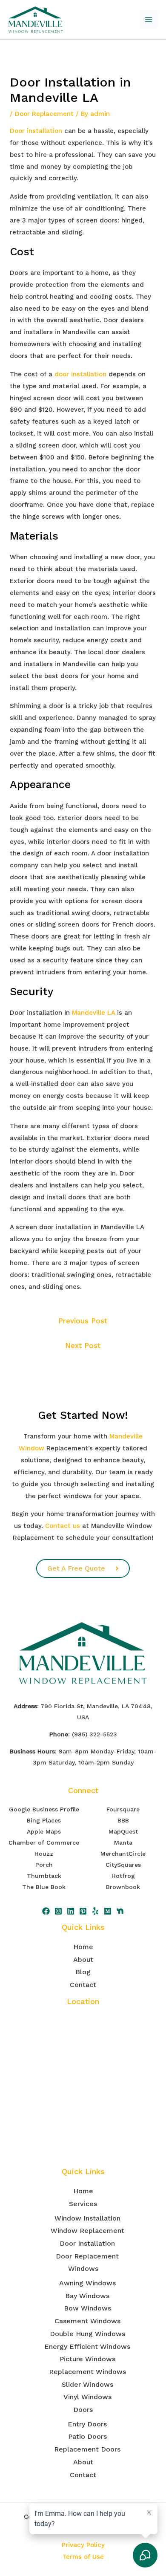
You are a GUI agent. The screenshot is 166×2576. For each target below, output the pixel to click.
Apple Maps (44, 1831)
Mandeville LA (93, 1013)
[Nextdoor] (120, 1911)
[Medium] (108, 1911)
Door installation (36, 131)
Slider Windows (87, 2384)
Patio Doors (87, 2436)
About (83, 1959)
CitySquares (123, 1865)
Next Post (83, 1346)
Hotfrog (123, 1876)
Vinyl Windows (87, 2397)
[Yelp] (95, 1911)
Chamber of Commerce (44, 1842)
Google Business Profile (44, 1809)
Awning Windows (87, 2283)
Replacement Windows (87, 2372)
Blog (83, 1972)
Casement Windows (87, 2321)
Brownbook (123, 1887)
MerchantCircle (123, 1854)
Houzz (44, 1854)
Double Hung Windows (87, 2334)
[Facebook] (46, 1911)
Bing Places (44, 1820)
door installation (80, 374)
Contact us (63, 1526)
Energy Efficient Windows (87, 2346)
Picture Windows (87, 2359)
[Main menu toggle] (149, 20)
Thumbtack (44, 1876)
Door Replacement (44, 114)
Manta (123, 1842)
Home (83, 1947)
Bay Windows (87, 2296)
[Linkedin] (71, 1911)
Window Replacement (87, 2231)
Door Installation (87, 2243)
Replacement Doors (87, 2449)
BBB (123, 1820)
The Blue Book (44, 1887)
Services (83, 2204)
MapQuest (123, 1831)
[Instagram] (58, 1911)
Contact (83, 1985)
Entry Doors (87, 2424)
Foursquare (123, 1809)
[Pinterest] (83, 1911)
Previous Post (83, 1321)
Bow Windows (87, 2308)
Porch (44, 1865)
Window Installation (87, 2218)
